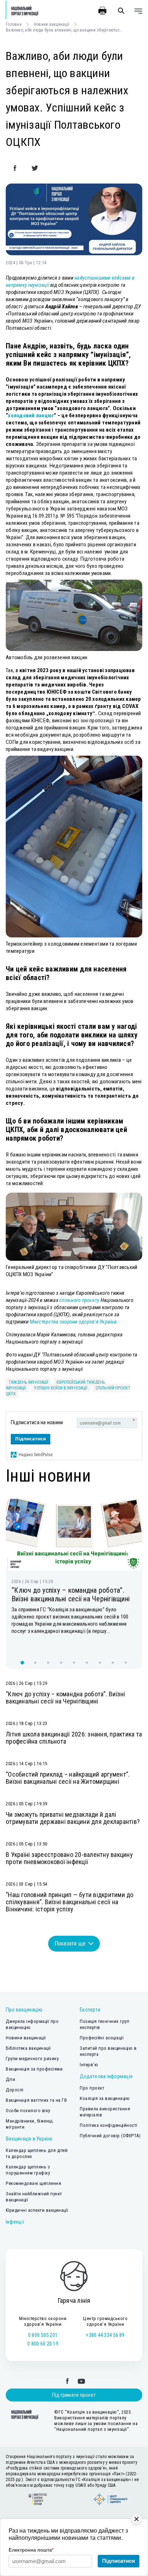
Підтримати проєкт (74, 2395)
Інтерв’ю (89, 2065)
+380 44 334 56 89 (105, 2335)
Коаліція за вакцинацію (105, 2098)
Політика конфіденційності (109, 2125)
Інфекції (15, 2222)
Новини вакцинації (52, 24)
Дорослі (15, 2090)
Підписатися (31, 1439)
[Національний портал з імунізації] (22, 11)
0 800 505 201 (43, 2335)
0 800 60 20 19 (43, 2344)
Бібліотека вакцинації (28, 2048)
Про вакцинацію (24, 2010)
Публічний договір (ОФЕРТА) (110, 2136)
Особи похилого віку (28, 2111)
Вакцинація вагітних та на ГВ (36, 2100)
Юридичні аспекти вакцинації (37, 2210)
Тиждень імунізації (28, 1382)
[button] (22, 1663)
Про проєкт (92, 2088)
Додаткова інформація (106, 2076)
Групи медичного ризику (32, 2059)
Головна (14, 24)
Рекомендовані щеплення (33, 2183)
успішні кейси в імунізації (61, 1388)
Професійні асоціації (102, 2038)
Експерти (90, 2010)
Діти (10, 2079)
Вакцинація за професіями (34, 2069)
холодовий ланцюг (31, 415)
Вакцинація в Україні (29, 2139)
